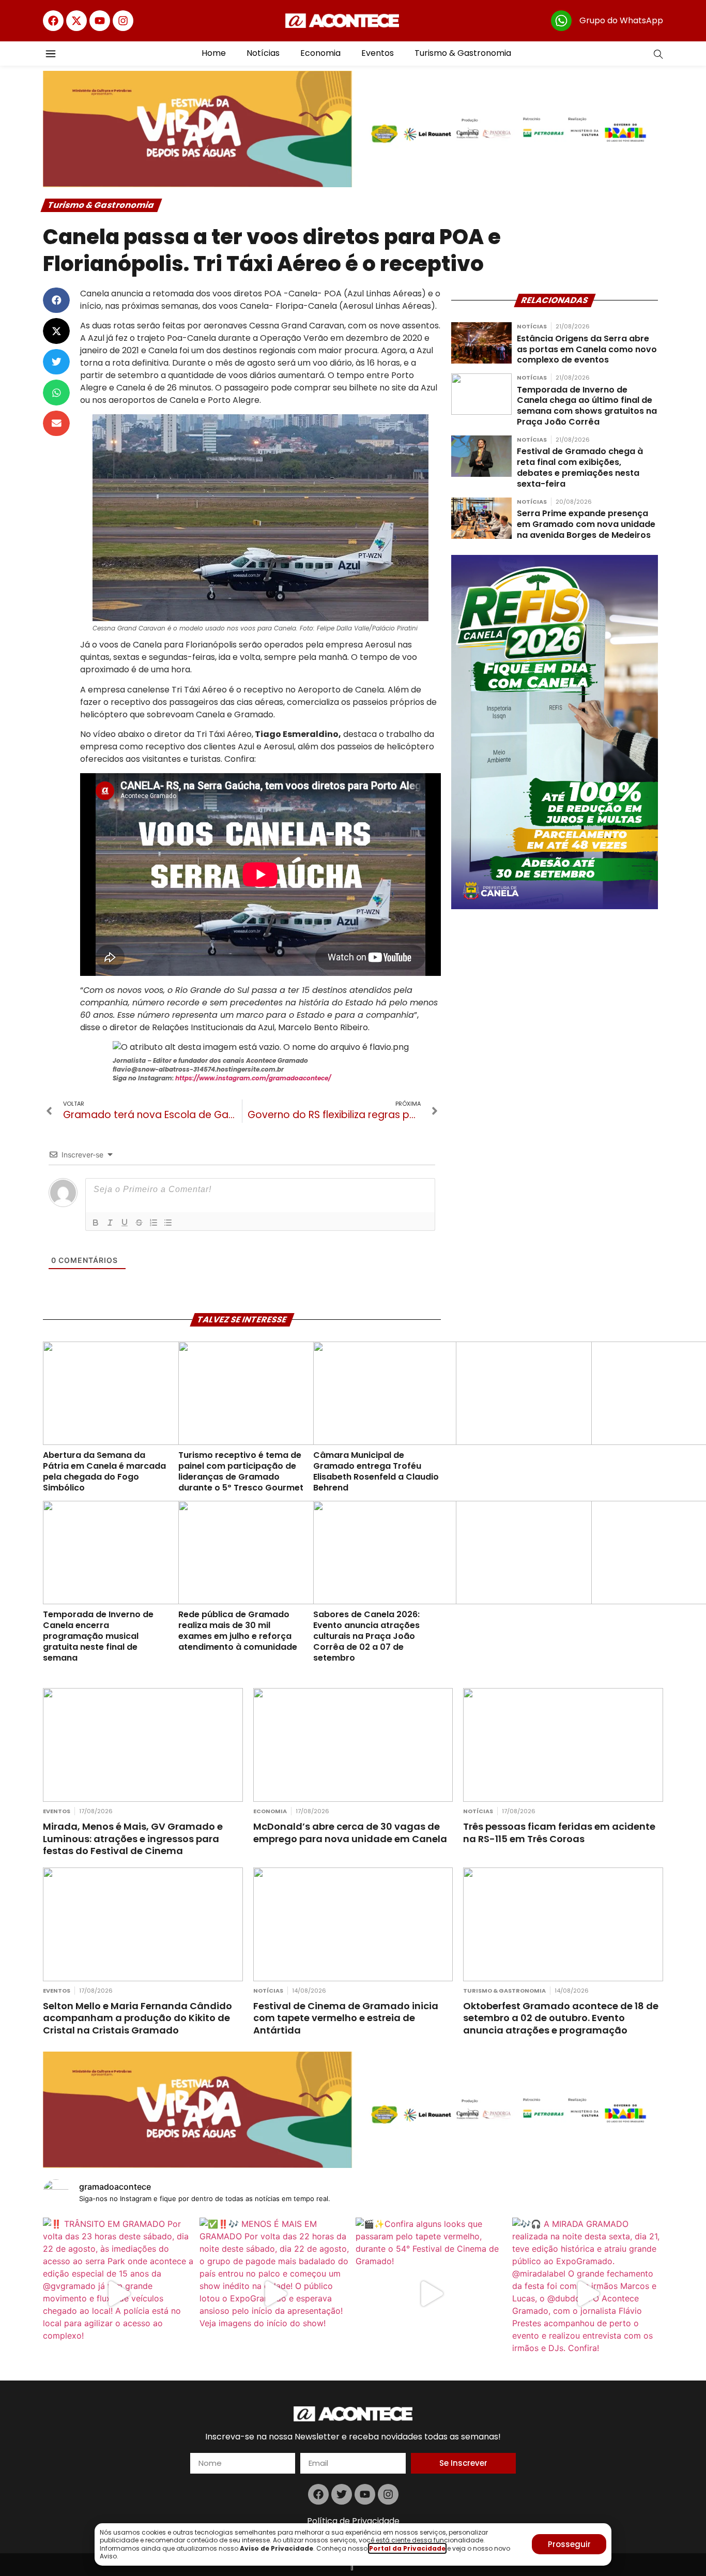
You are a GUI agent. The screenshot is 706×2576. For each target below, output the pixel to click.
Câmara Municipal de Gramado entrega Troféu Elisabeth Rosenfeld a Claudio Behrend (376, 1471)
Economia (320, 53)
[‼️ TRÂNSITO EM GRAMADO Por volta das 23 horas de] (119, 2293)
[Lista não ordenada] (168, 1223)
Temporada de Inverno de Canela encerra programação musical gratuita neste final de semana (98, 1636)
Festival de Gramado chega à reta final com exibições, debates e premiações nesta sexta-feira (580, 467)
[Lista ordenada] (154, 1223)
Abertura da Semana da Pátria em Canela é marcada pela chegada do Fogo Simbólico (104, 1471)
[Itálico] (110, 1223)
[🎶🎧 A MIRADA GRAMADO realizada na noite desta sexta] (588, 2293)
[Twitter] (342, 2494)
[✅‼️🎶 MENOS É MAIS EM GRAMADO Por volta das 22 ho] (275, 2293)
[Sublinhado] (125, 1223)
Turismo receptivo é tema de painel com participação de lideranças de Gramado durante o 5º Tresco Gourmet (241, 1471)
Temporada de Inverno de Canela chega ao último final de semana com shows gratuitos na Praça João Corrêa (587, 406)
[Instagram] (123, 21)
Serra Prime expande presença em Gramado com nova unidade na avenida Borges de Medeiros (586, 524)
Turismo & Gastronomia (463, 53)
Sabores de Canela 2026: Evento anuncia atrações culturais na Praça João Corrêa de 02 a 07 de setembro (366, 1636)
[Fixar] (139, 1223)
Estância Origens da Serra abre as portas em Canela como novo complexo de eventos (587, 349)
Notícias (263, 53)
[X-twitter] (76, 21)
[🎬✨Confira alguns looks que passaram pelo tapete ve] (431, 2293)
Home (214, 53)
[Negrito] (96, 1223)
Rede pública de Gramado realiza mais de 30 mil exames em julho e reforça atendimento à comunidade (238, 1630)
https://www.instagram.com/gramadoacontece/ (253, 1078)
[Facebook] (53, 21)
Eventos (378, 53)
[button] (56, 300)
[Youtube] (100, 21)
